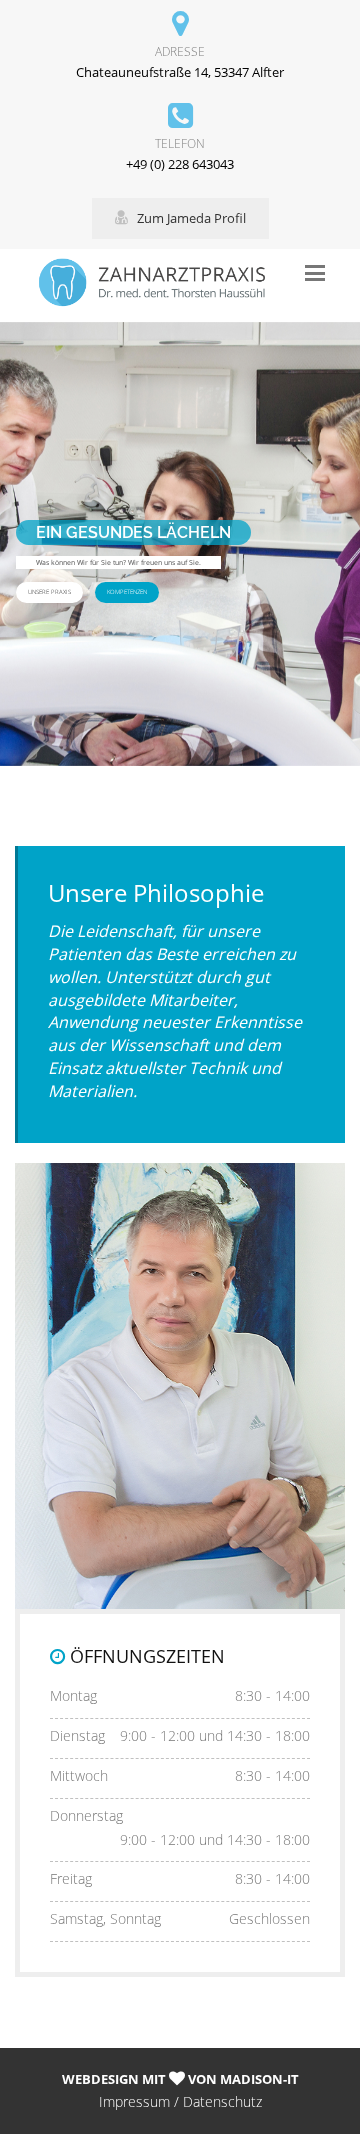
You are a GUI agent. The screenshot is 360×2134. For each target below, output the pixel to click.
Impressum (134, 2101)
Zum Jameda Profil (187, 218)
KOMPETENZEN (127, 592)
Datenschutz (222, 2101)
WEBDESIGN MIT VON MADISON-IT (180, 2079)
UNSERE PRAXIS (49, 592)
